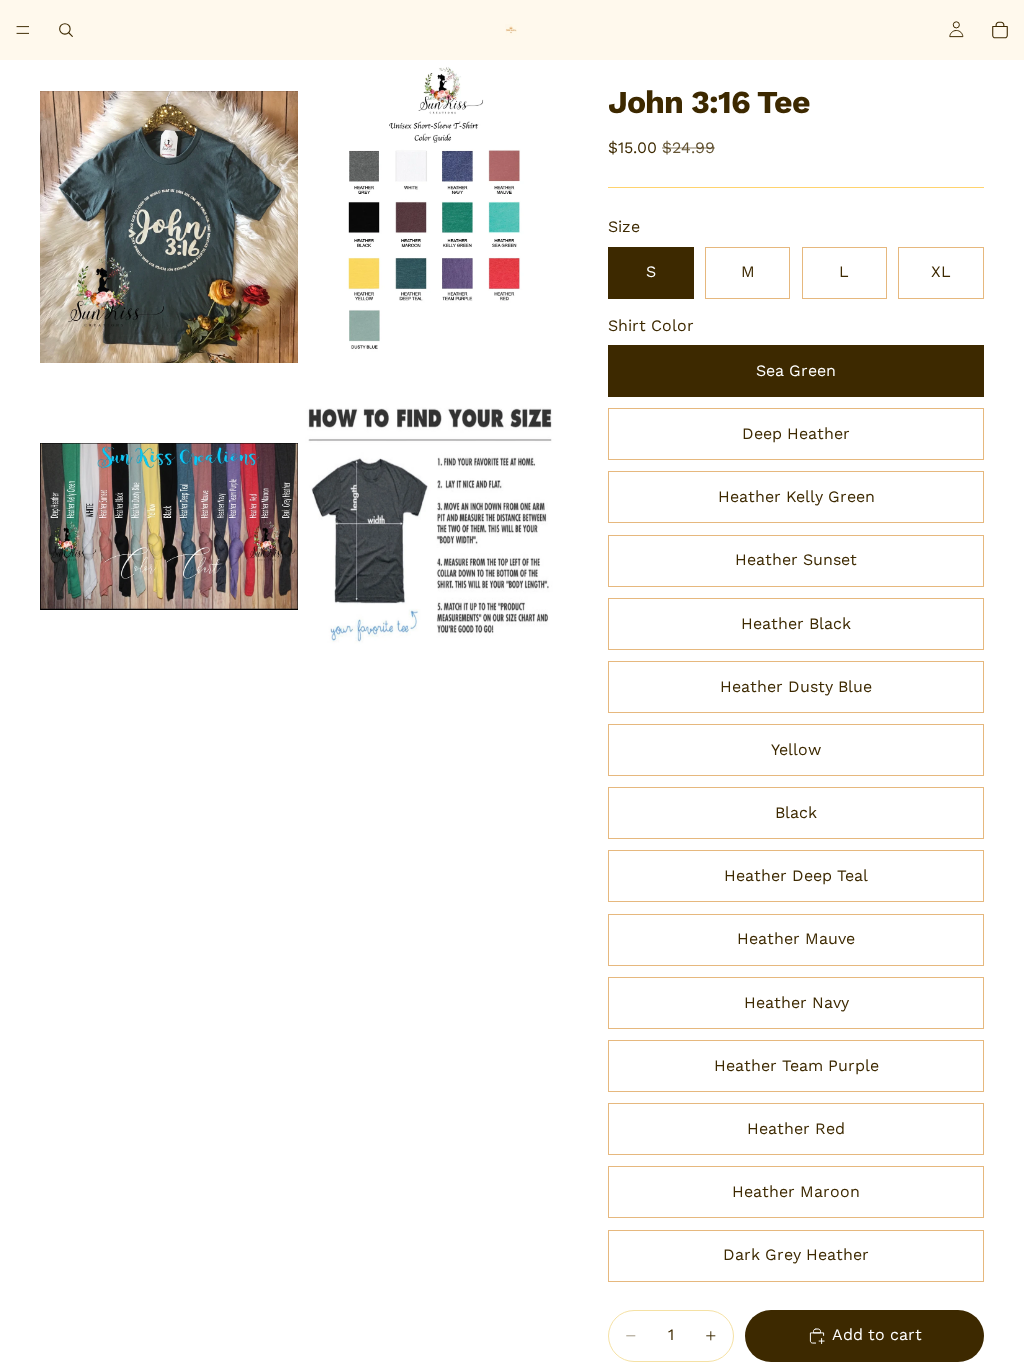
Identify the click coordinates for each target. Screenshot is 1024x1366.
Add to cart (877, 1334)
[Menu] (23, 30)
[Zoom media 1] (169, 227)
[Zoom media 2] (431, 227)
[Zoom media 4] (431, 527)
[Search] (66, 30)
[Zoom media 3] (169, 527)
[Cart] (1000, 30)
